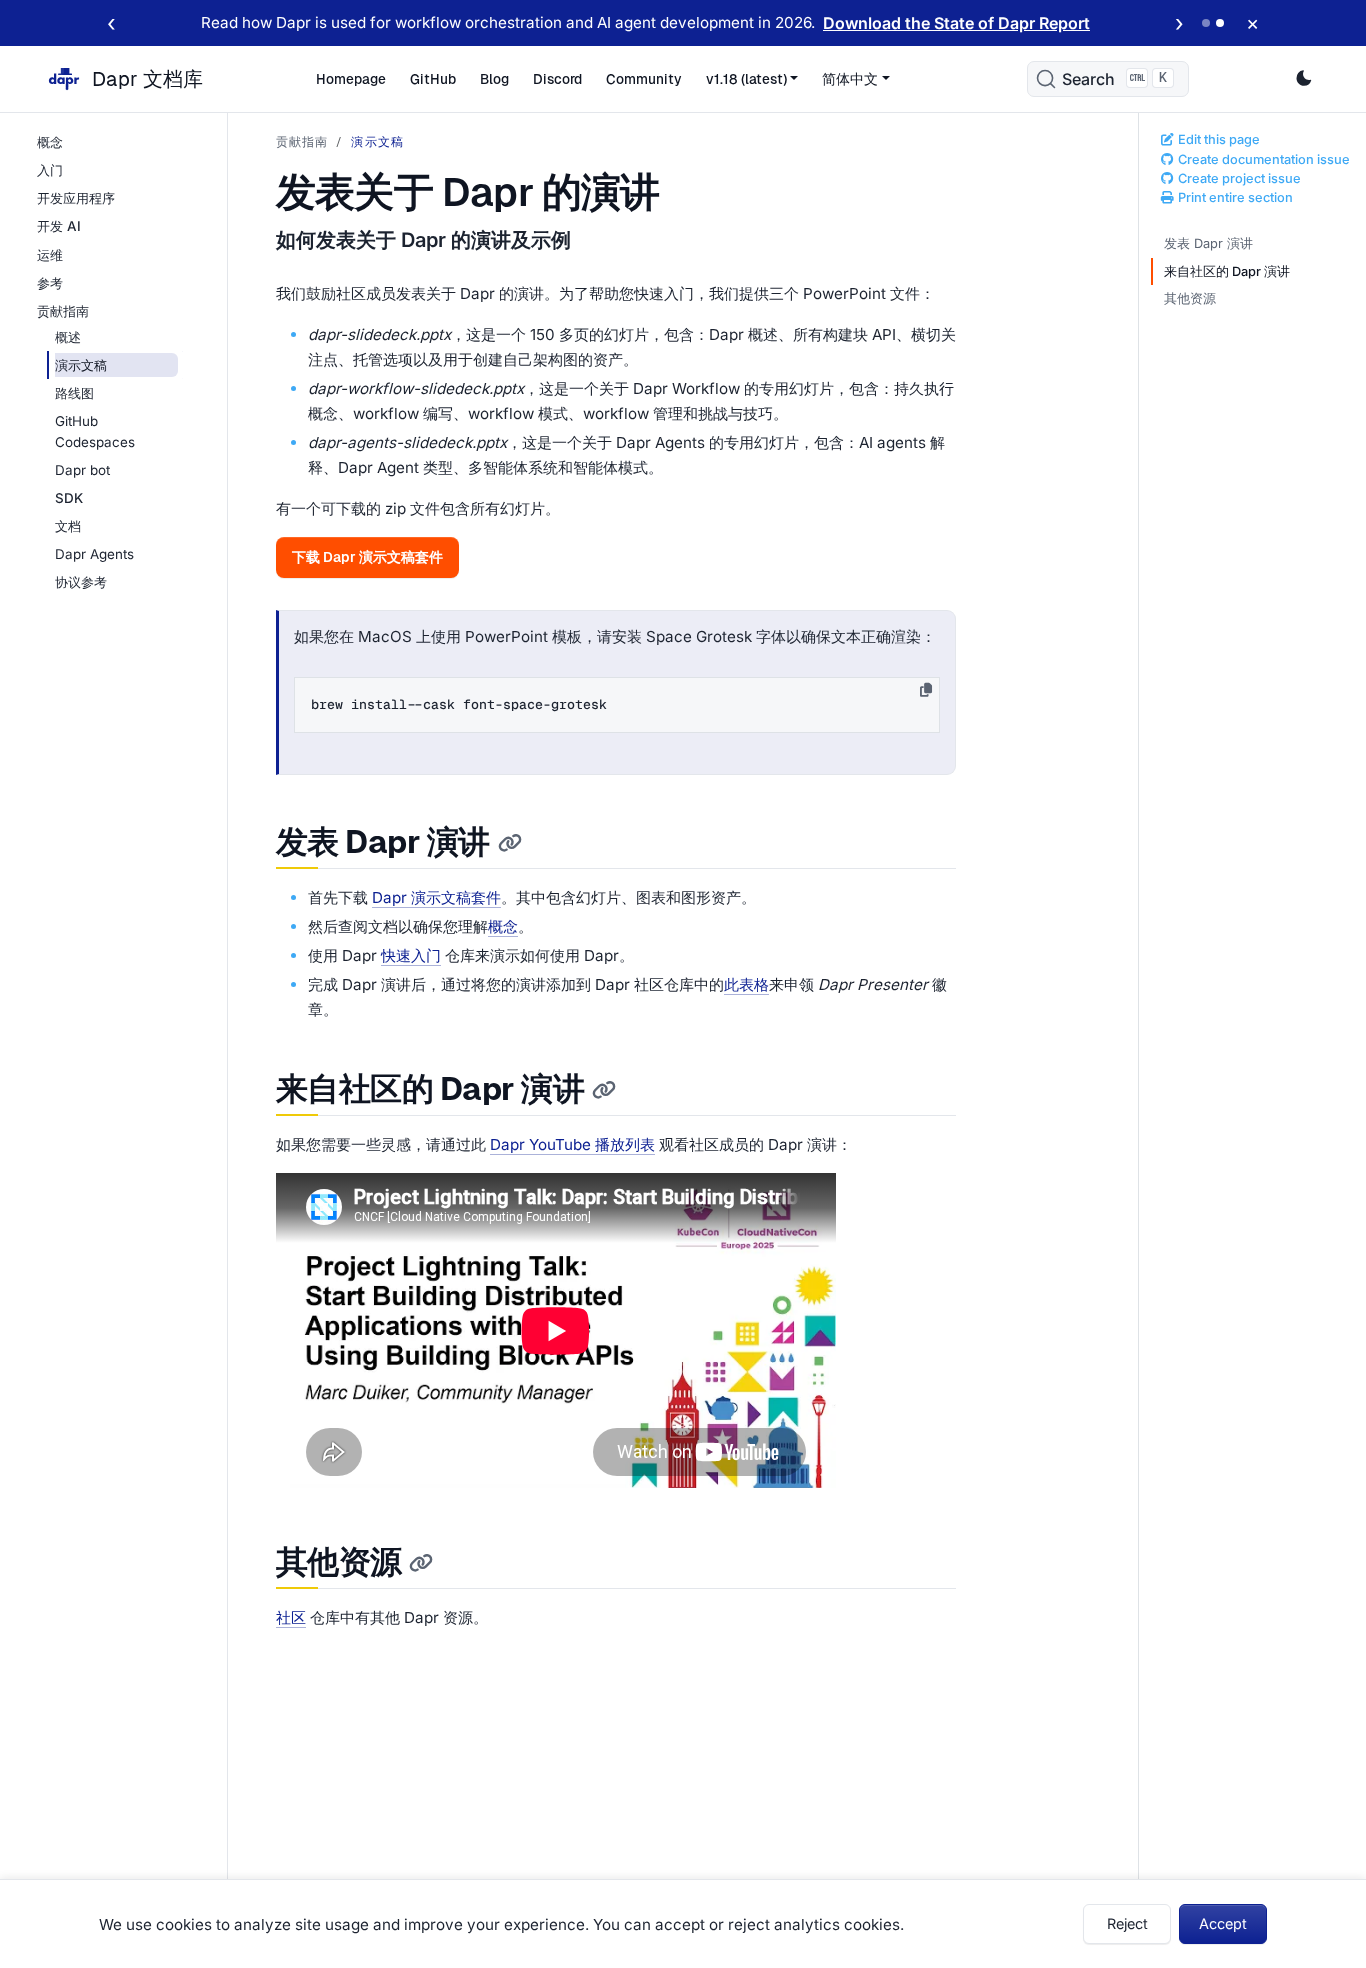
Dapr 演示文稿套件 (436, 897)
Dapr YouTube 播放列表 (572, 1144)
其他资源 (1190, 298)
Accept (1223, 1923)
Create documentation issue (1262, 159)
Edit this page (1217, 139)
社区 (291, 1617)
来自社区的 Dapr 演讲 (1227, 271)
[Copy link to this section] (510, 843)
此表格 (746, 984)
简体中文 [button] (850, 79)
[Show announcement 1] (1206, 23)
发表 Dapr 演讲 (1208, 243)
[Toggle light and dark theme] (1304, 79)
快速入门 (411, 955)
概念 (503, 926)
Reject (1127, 1923)
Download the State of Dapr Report (956, 23)
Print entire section (1234, 197)
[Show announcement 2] (1220, 23)
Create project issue (1238, 178)
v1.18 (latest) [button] (746, 79)
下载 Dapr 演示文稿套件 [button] (367, 557)
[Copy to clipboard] (926, 690)
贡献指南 (302, 142)
